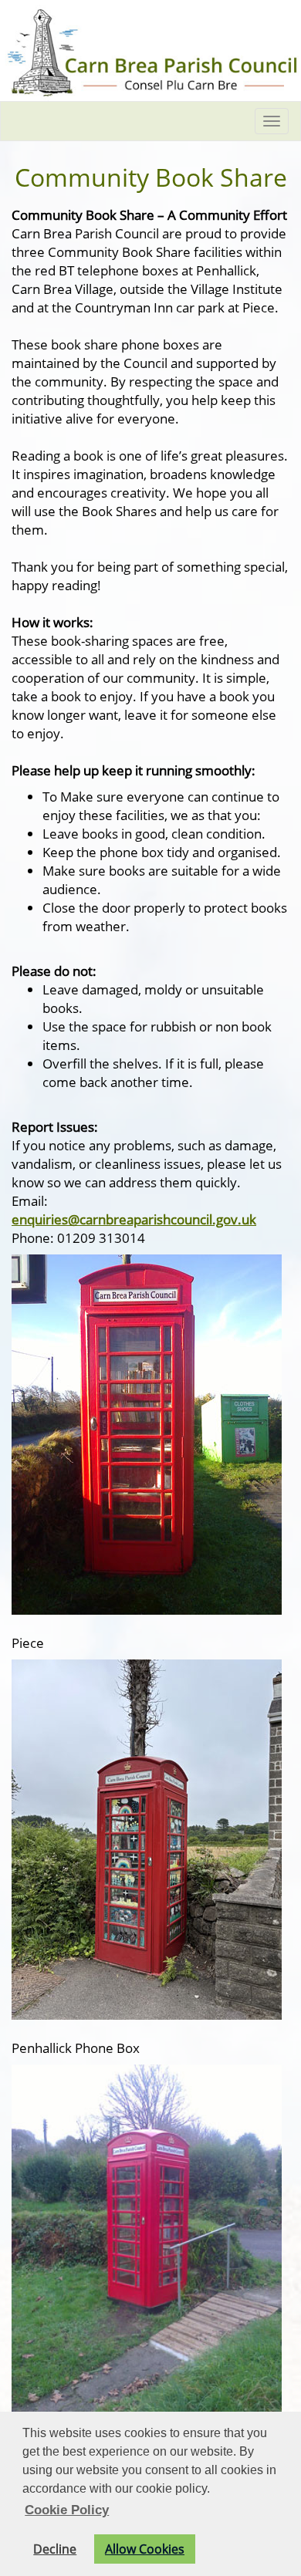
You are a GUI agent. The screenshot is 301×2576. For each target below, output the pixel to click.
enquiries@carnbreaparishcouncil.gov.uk (134, 1219)
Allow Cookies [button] (145, 2549)
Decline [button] (55, 2549)
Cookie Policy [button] (67, 2510)
